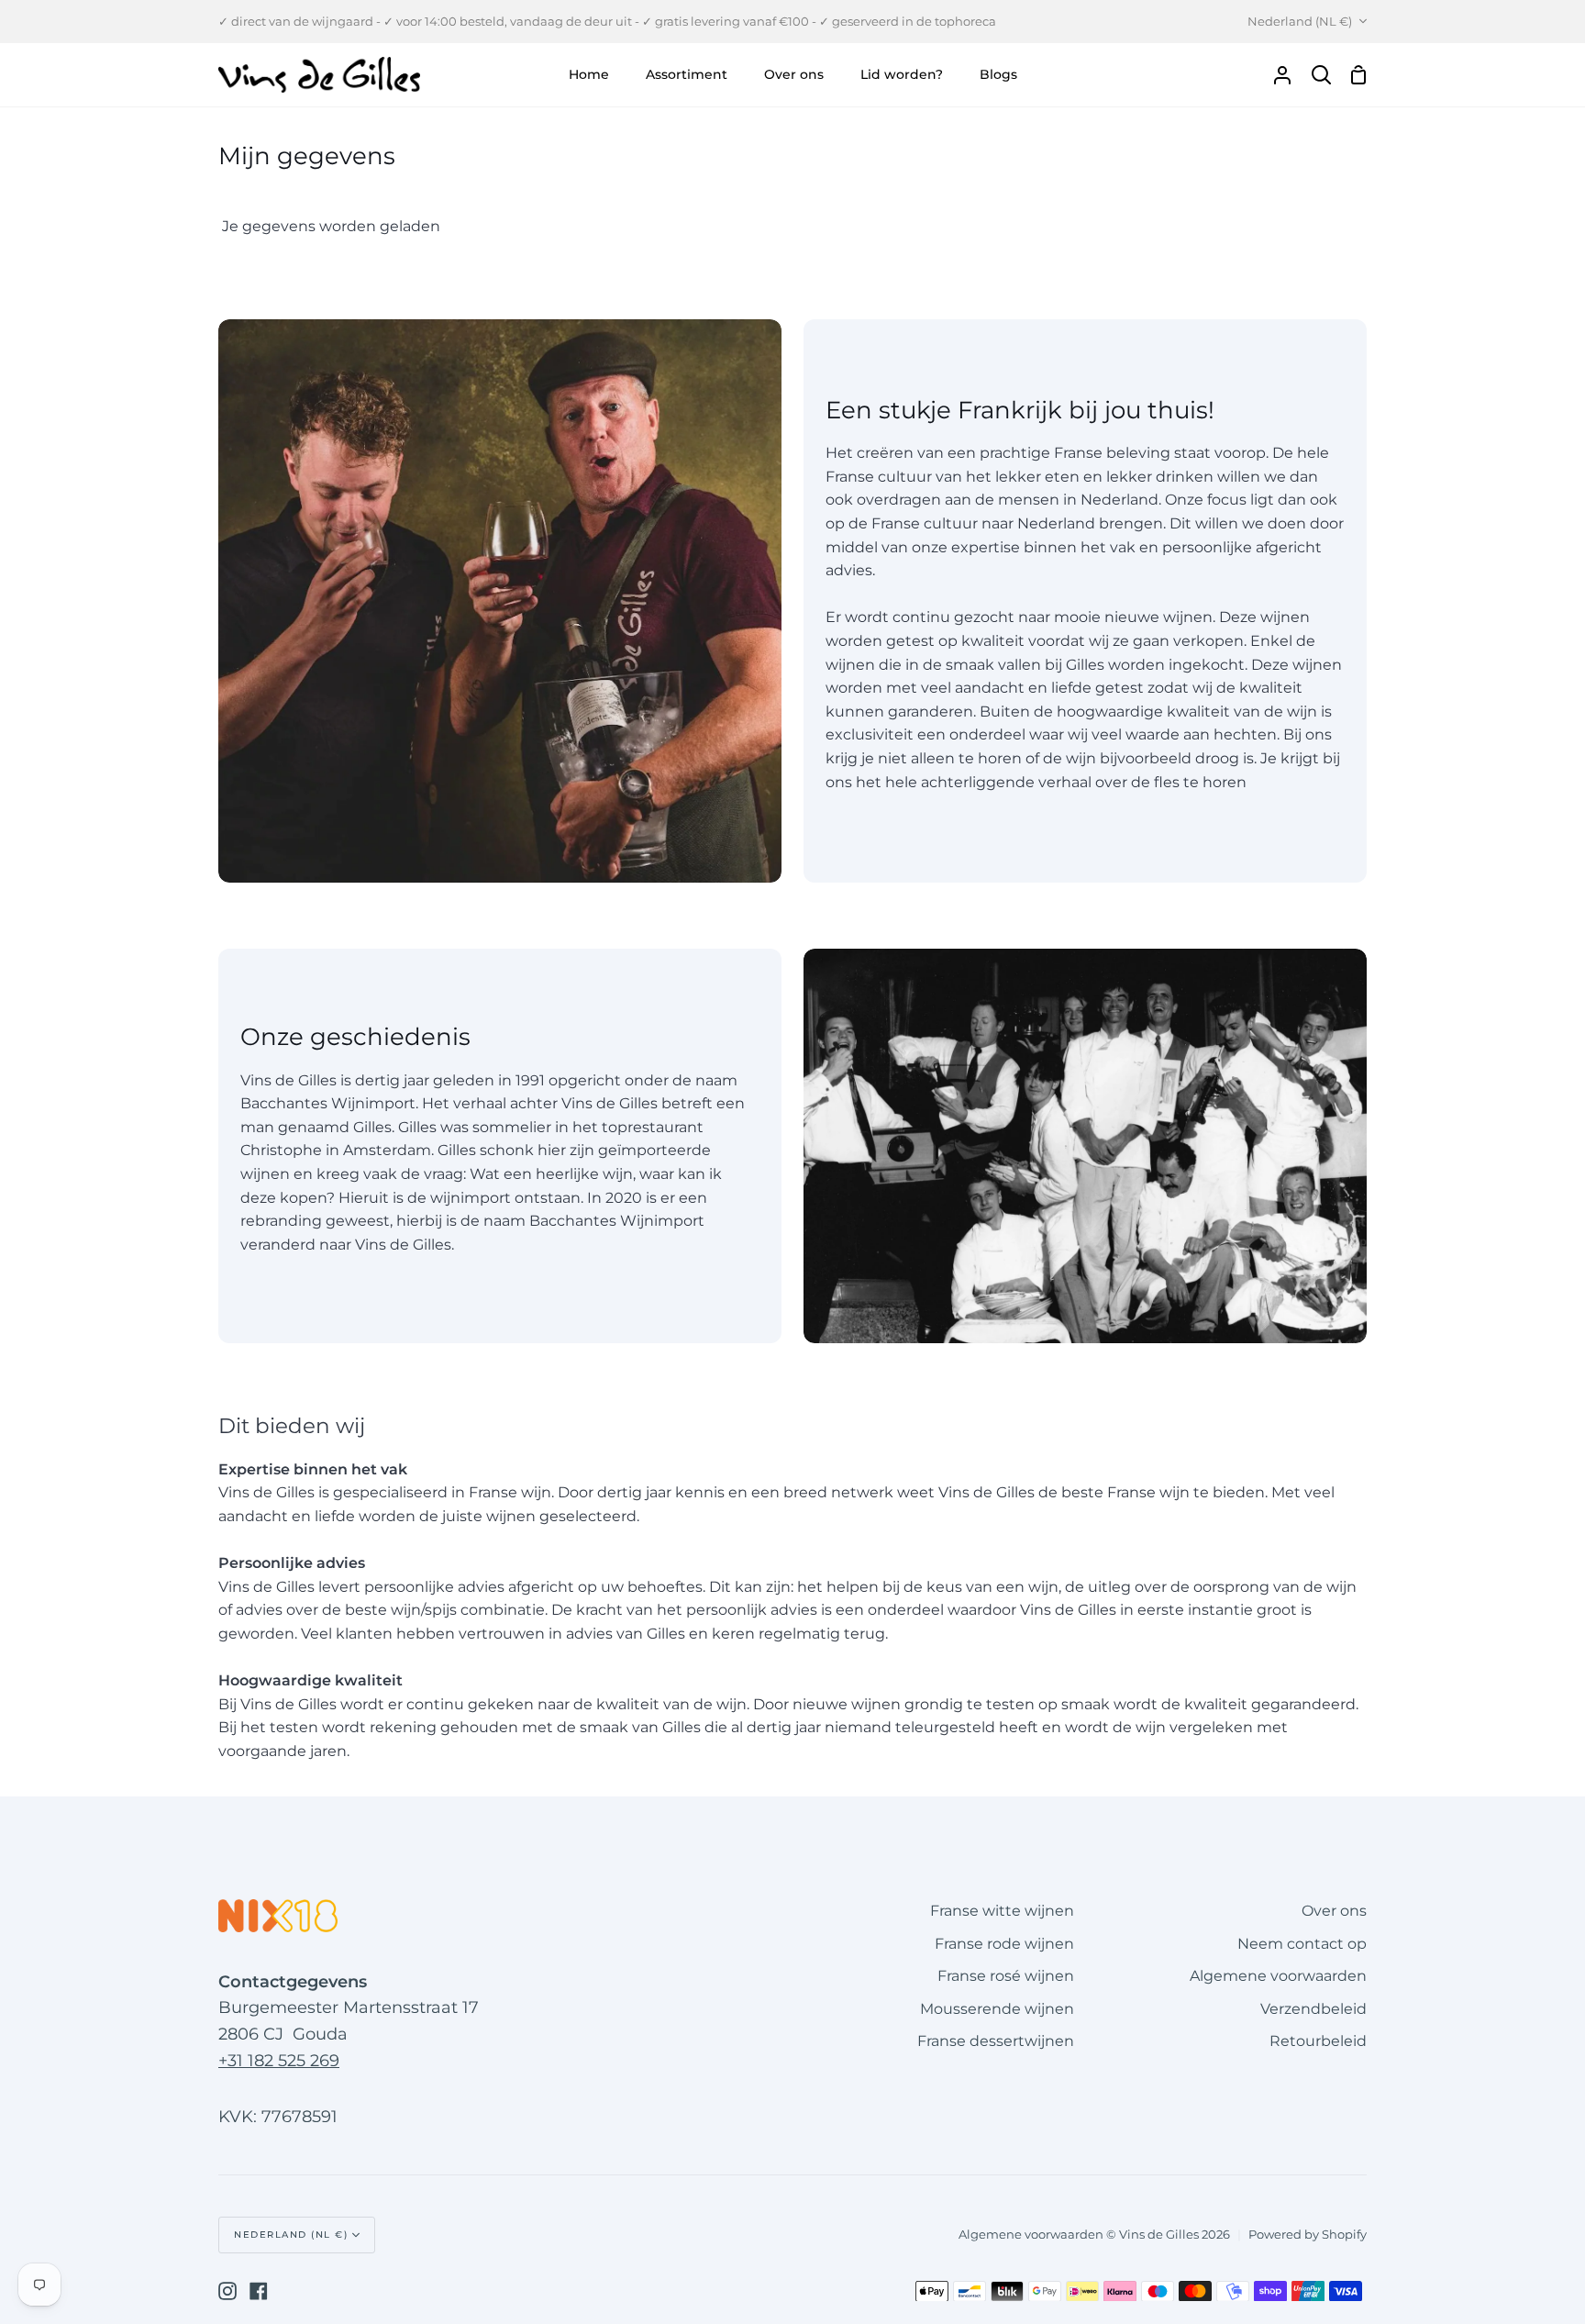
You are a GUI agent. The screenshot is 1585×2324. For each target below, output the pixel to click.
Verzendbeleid (1313, 2009)
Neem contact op (1302, 1944)
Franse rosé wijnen (1006, 1976)
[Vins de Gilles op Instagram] (227, 2291)
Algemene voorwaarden (1278, 1976)
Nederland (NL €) (1300, 21)
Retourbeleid (1318, 2041)
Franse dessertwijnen (996, 2041)
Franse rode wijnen (1004, 1944)
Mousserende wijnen (997, 2009)
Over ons (1334, 1911)
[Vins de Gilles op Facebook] (259, 2291)
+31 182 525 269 (279, 2061)
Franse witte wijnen (1002, 1911)
